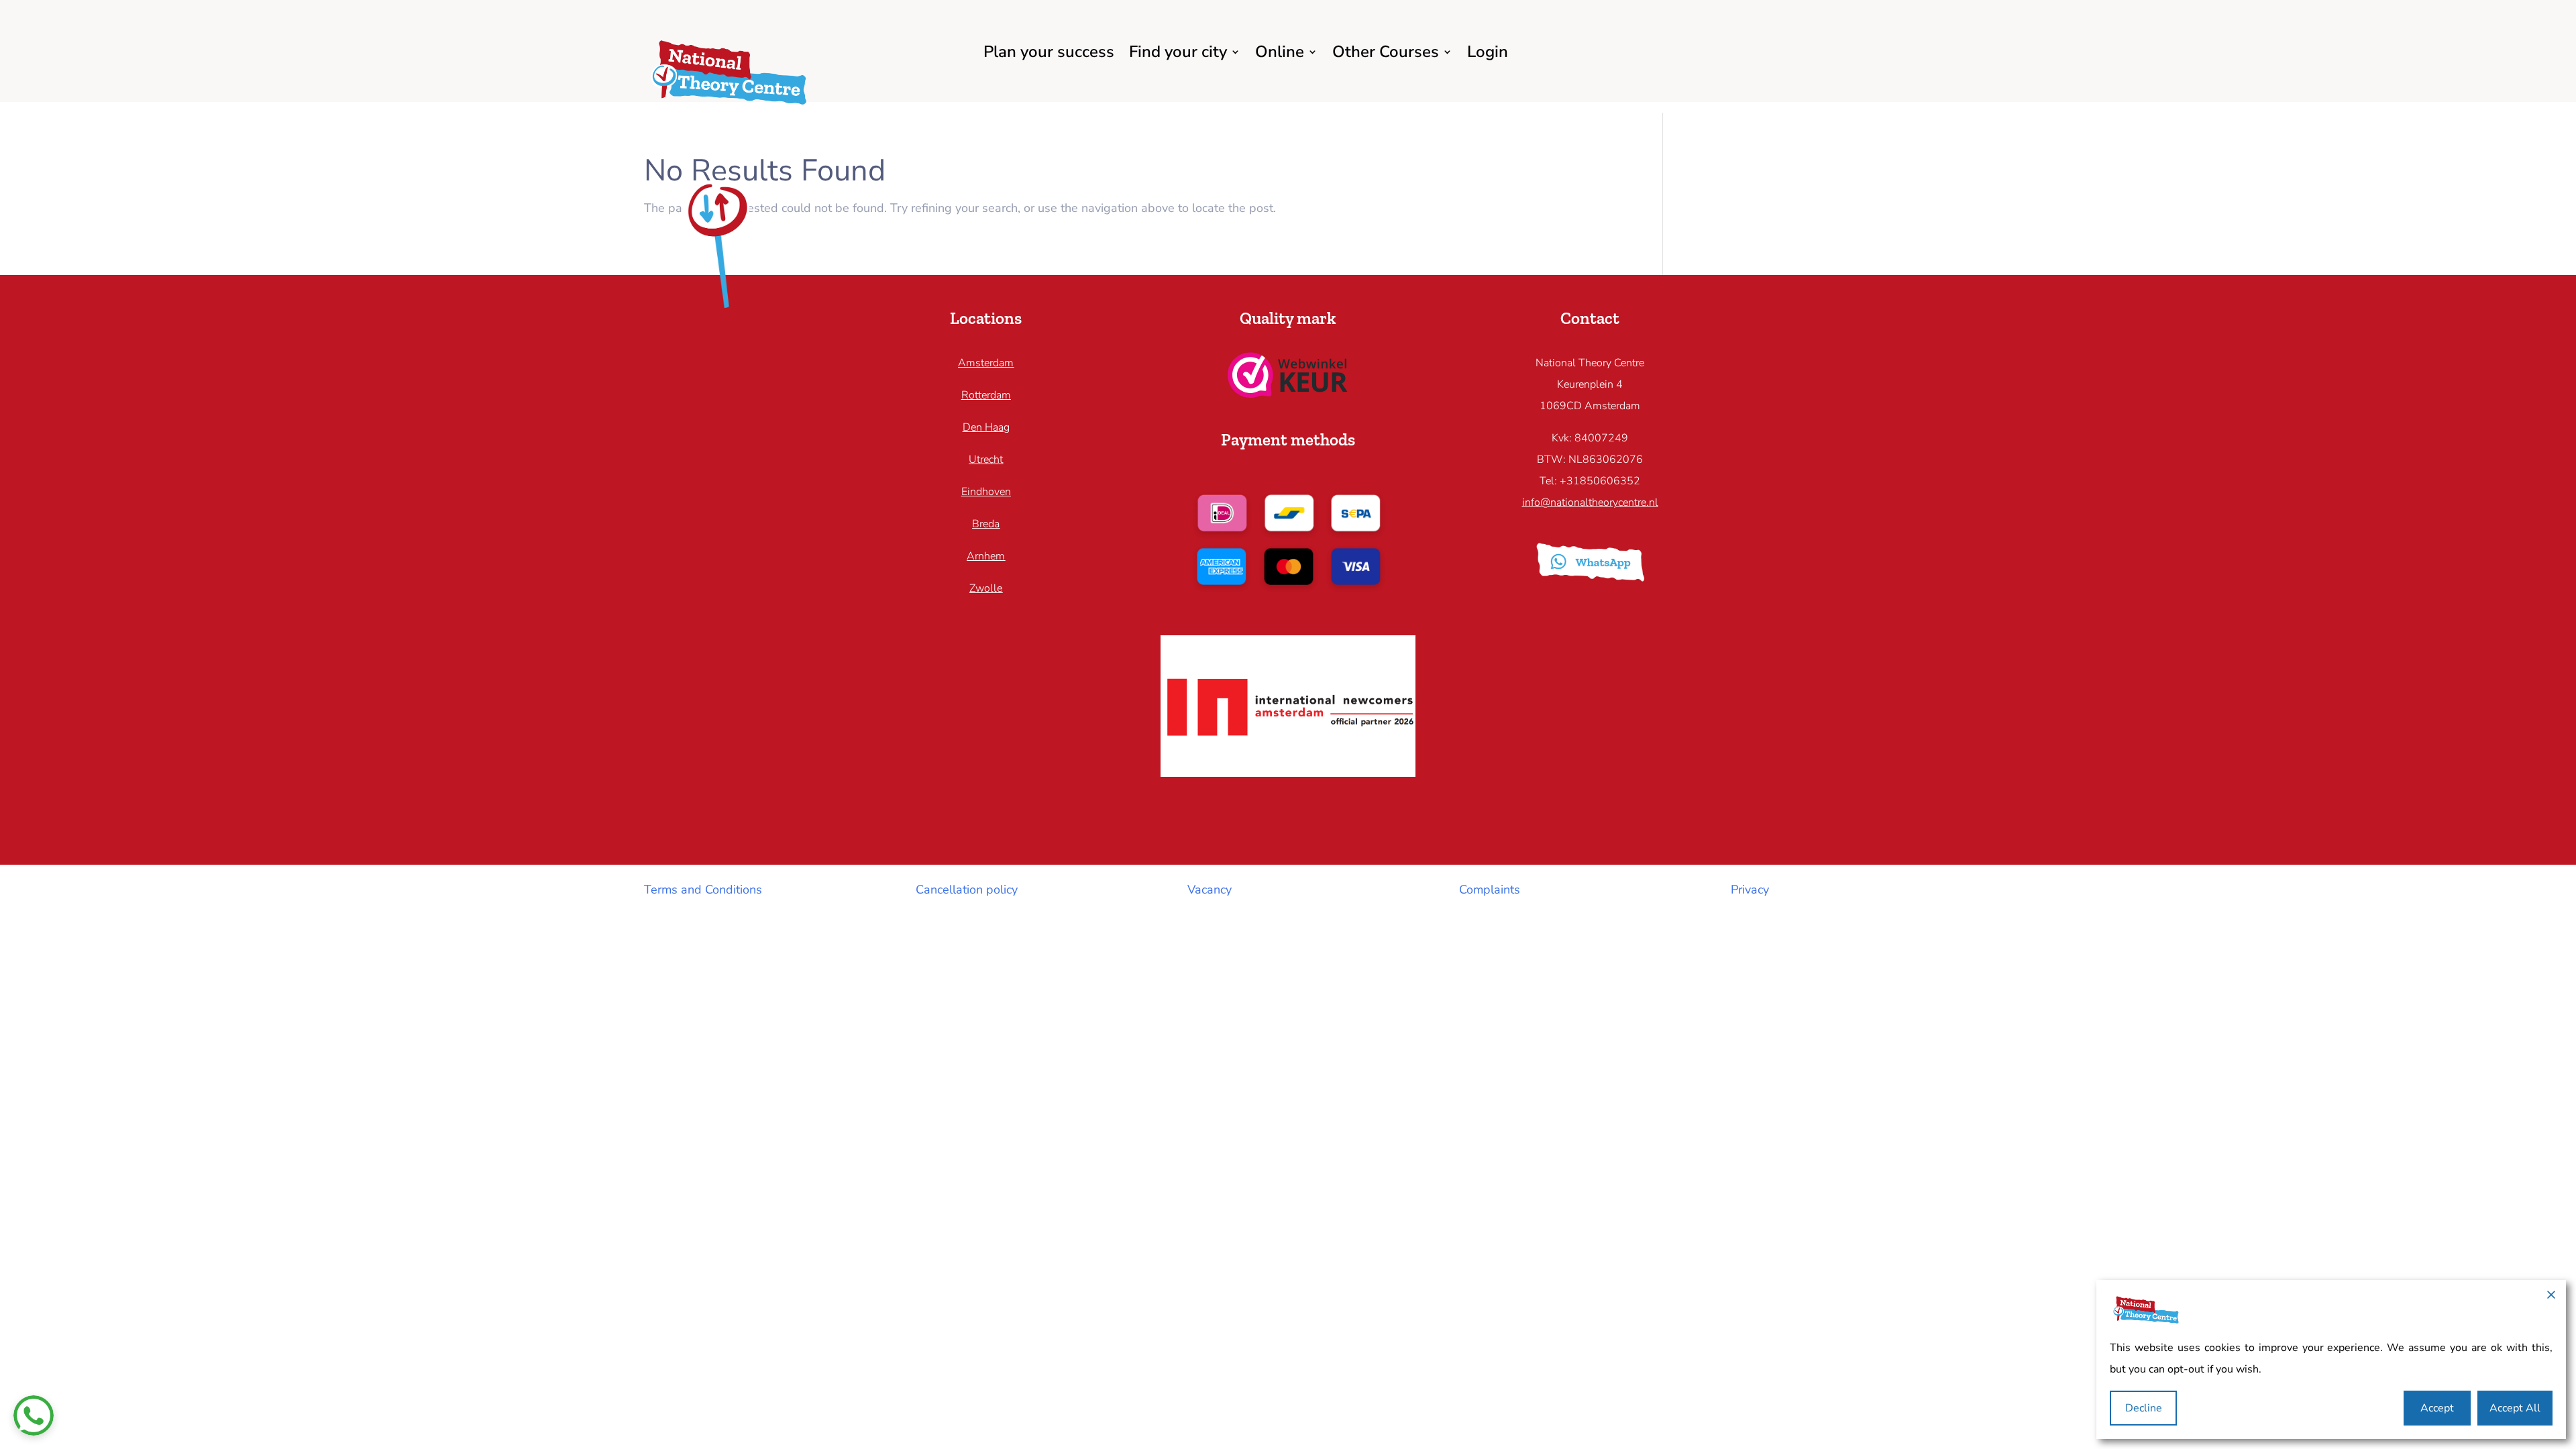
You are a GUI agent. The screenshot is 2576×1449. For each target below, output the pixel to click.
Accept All (2515, 1408)
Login (1488, 52)
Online (1280, 52)
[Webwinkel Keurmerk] (1288, 394)
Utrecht (986, 460)
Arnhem (986, 556)
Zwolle (986, 588)
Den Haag (986, 427)
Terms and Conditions (703, 890)
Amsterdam (986, 363)
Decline (2144, 1408)
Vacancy (1210, 890)
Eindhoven (986, 492)
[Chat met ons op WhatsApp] (34, 1415)
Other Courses (1386, 52)
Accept (2437, 1408)
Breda (986, 524)
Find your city (1178, 52)
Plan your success (1049, 52)
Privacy (1750, 890)
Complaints (1490, 890)
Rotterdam (986, 395)
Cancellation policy (967, 890)
